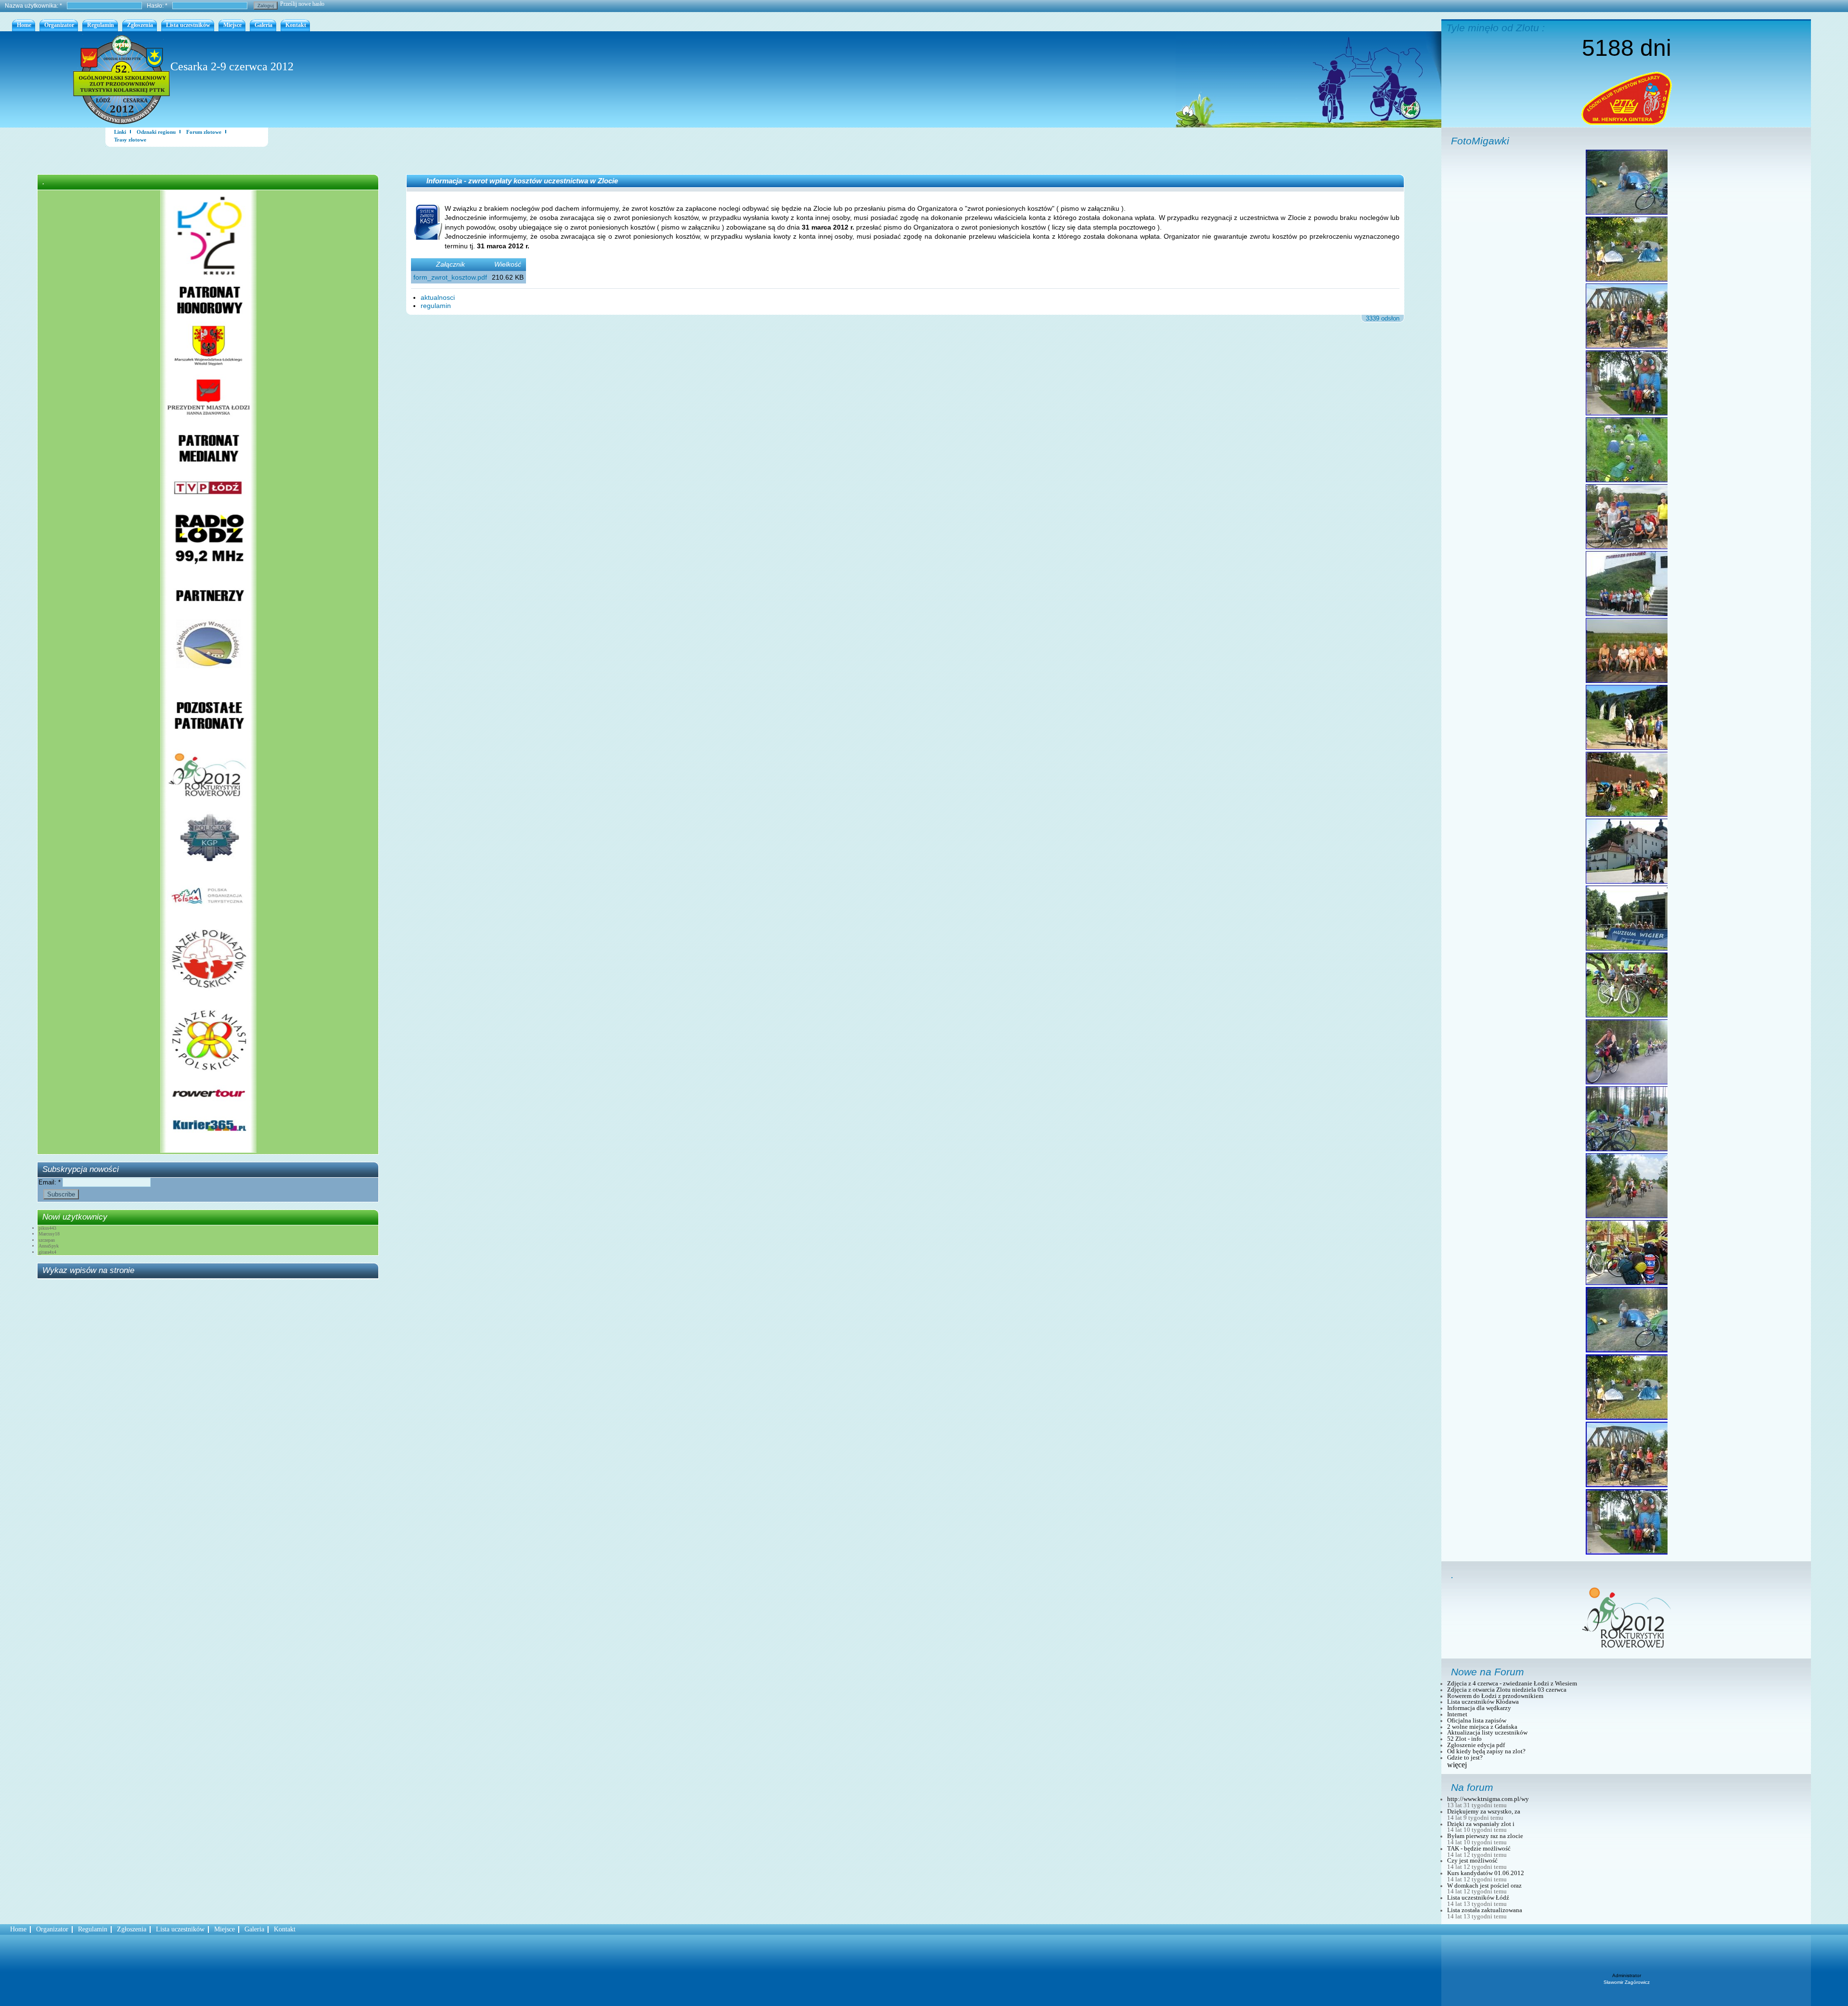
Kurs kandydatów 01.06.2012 (1486, 1873)
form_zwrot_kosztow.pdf (450, 277)
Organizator (59, 25)
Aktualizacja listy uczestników (1487, 1733)
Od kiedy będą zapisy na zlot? (1486, 1751)
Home (24, 25)
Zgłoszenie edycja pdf (1476, 1745)
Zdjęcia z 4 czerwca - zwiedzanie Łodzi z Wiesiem (1512, 1684)
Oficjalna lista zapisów (1477, 1721)
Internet (1457, 1714)
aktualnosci (438, 297)
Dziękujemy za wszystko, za (1484, 1812)
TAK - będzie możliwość (1479, 1849)
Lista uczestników (188, 25)
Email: (50, 1182)
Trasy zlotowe (130, 140)
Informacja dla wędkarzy (1479, 1708)
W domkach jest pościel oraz (1484, 1886)
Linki (120, 132)
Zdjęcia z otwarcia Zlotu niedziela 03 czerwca (1507, 1690)
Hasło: (157, 6)
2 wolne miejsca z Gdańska (1482, 1727)
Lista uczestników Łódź (1478, 1898)
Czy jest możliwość (1472, 1861)
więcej (1457, 1765)
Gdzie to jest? (1465, 1758)
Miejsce (232, 25)
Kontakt (296, 25)
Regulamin (101, 25)
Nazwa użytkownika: (33, 6)
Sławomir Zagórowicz (1627, 1982)
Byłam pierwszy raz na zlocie (1485, 1836)
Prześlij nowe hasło (302, 4)
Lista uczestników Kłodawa (1483, 1702)
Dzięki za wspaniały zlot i (1481, 1824)
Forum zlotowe (204, 132)
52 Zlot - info (1464, 1739)
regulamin (436, 306)
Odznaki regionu (156, 132)
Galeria (263, 25)
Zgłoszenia (140, 25)
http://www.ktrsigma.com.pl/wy (1488, 1799)
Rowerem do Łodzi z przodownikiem (1495, 1696)
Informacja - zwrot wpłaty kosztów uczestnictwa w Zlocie (522, 181)
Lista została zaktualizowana (1485, 1910)
